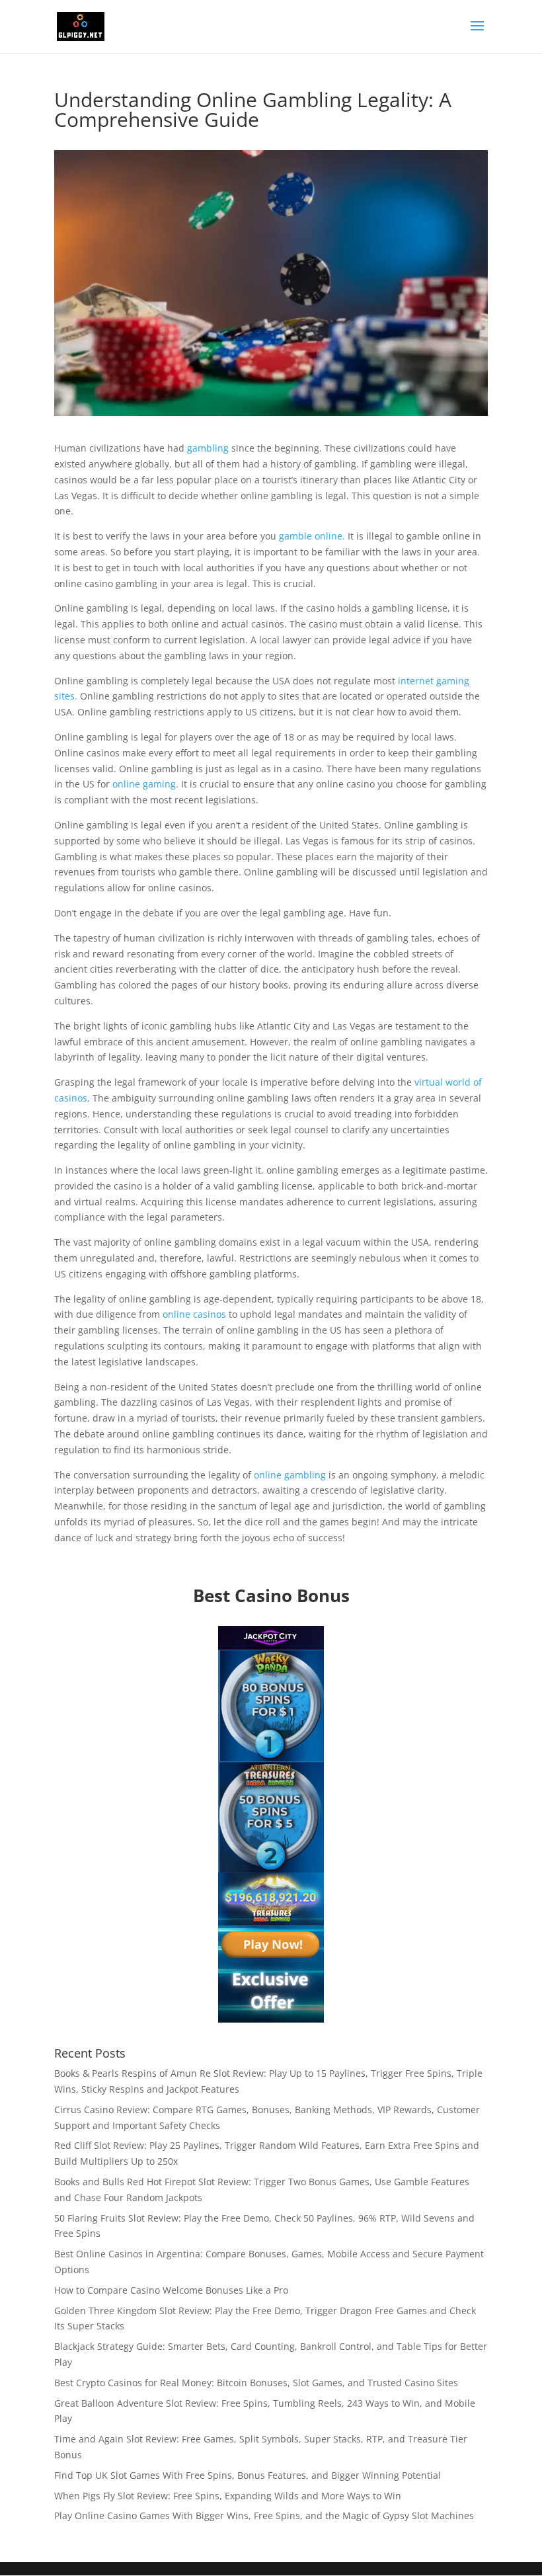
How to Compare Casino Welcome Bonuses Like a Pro (171, 2290)
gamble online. (312, 536)
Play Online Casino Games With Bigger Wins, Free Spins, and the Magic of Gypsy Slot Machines (264, 2516)
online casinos (193, 1314)
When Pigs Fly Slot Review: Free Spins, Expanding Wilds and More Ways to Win (228, 2496)
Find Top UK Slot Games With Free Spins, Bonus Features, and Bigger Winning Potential (248, 2475)
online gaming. (145, 784)
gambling (208, 448)
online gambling (289, 1475)
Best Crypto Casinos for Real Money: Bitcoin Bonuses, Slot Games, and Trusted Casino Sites (256, 2383)
